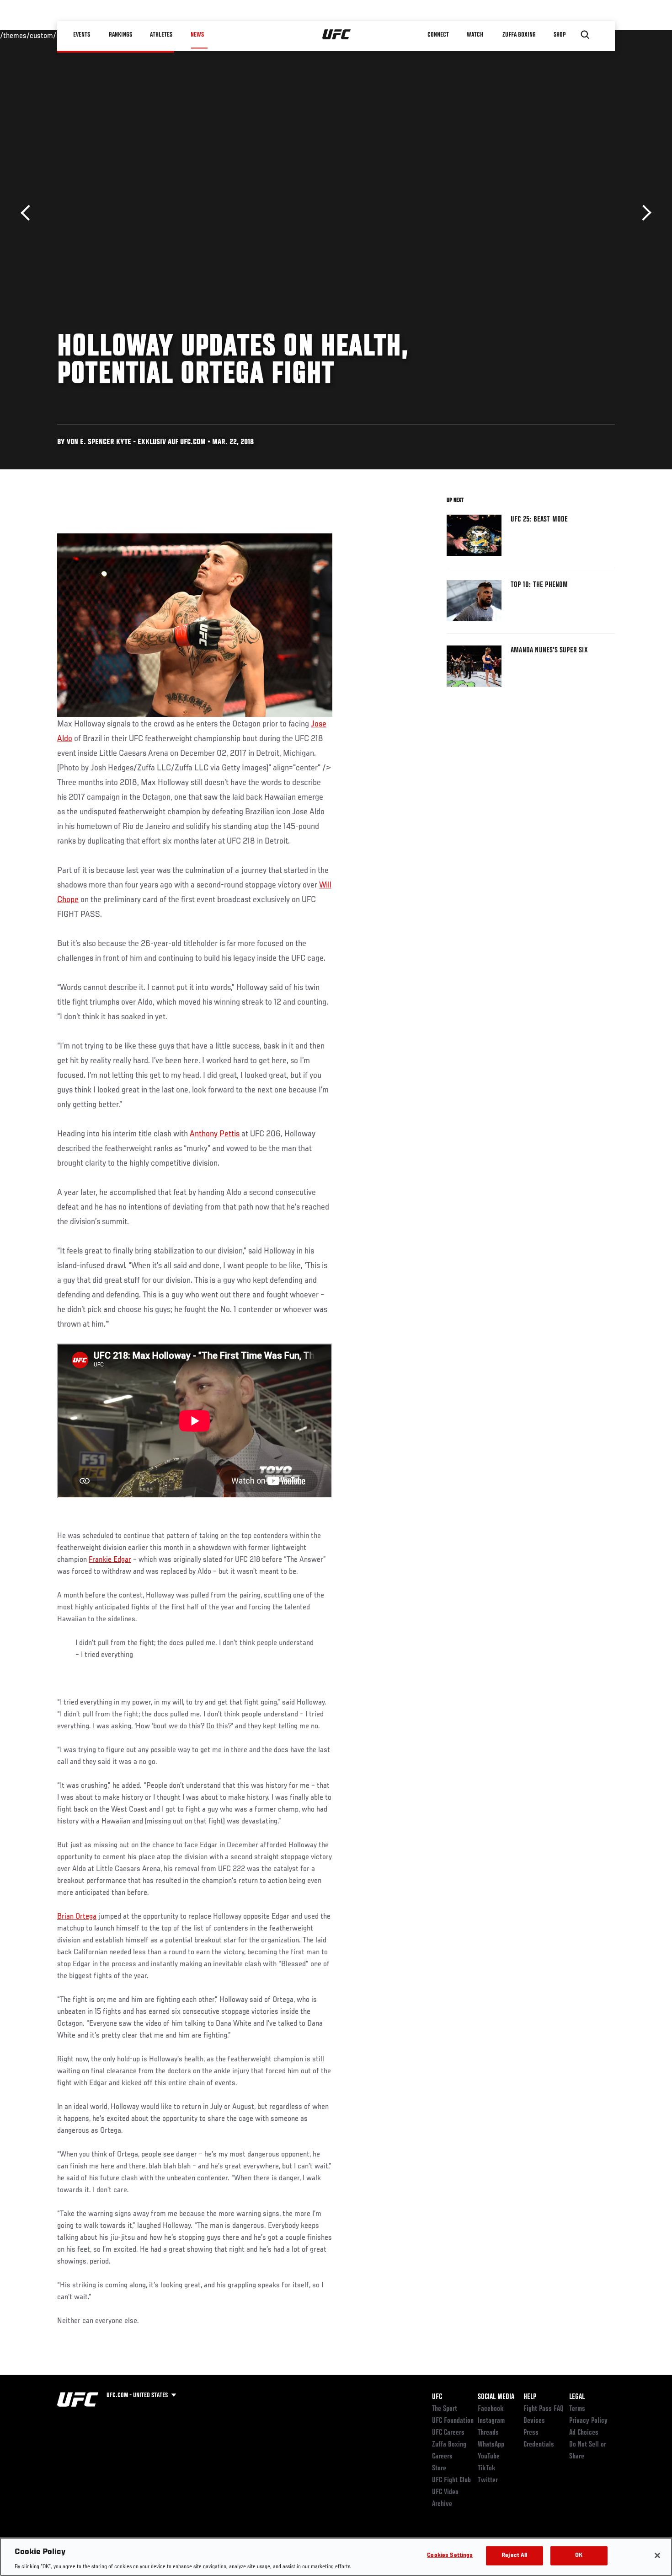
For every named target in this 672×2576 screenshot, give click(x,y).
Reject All (514, 2555)
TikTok (487, 2468)
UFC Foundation (453, 2421)
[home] (337, 35)
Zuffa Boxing (520, 35)
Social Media (496, 2397)
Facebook (491, 2409)
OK (579, 2555)
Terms (577, 2409)
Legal (577, 2397)
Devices (534, 2421)
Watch (475, 35)
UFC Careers (448, 2433)
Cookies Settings (450, 2555)
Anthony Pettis (215, 1134)
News (197, 35)
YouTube (489, 2457)
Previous (29, 213)
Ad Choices (584, 2433)
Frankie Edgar (110, 1560)
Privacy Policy (588, 2421)
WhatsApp (491, 2445)
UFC (437, 2397)
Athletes (162, 35)
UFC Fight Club (451, 2480)
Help (530, 2397)
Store (439, 2468)
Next (643, 213)
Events (82, 35)
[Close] (657, 2555)
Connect (439, 35)
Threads (488, 2433)
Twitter (488, 2480)
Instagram (491, 2421)
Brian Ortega (77, 1917)
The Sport (445, 2409)
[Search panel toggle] (585, 35)
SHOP (560, 35)
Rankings (121, 35)
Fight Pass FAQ (544, 2409)
